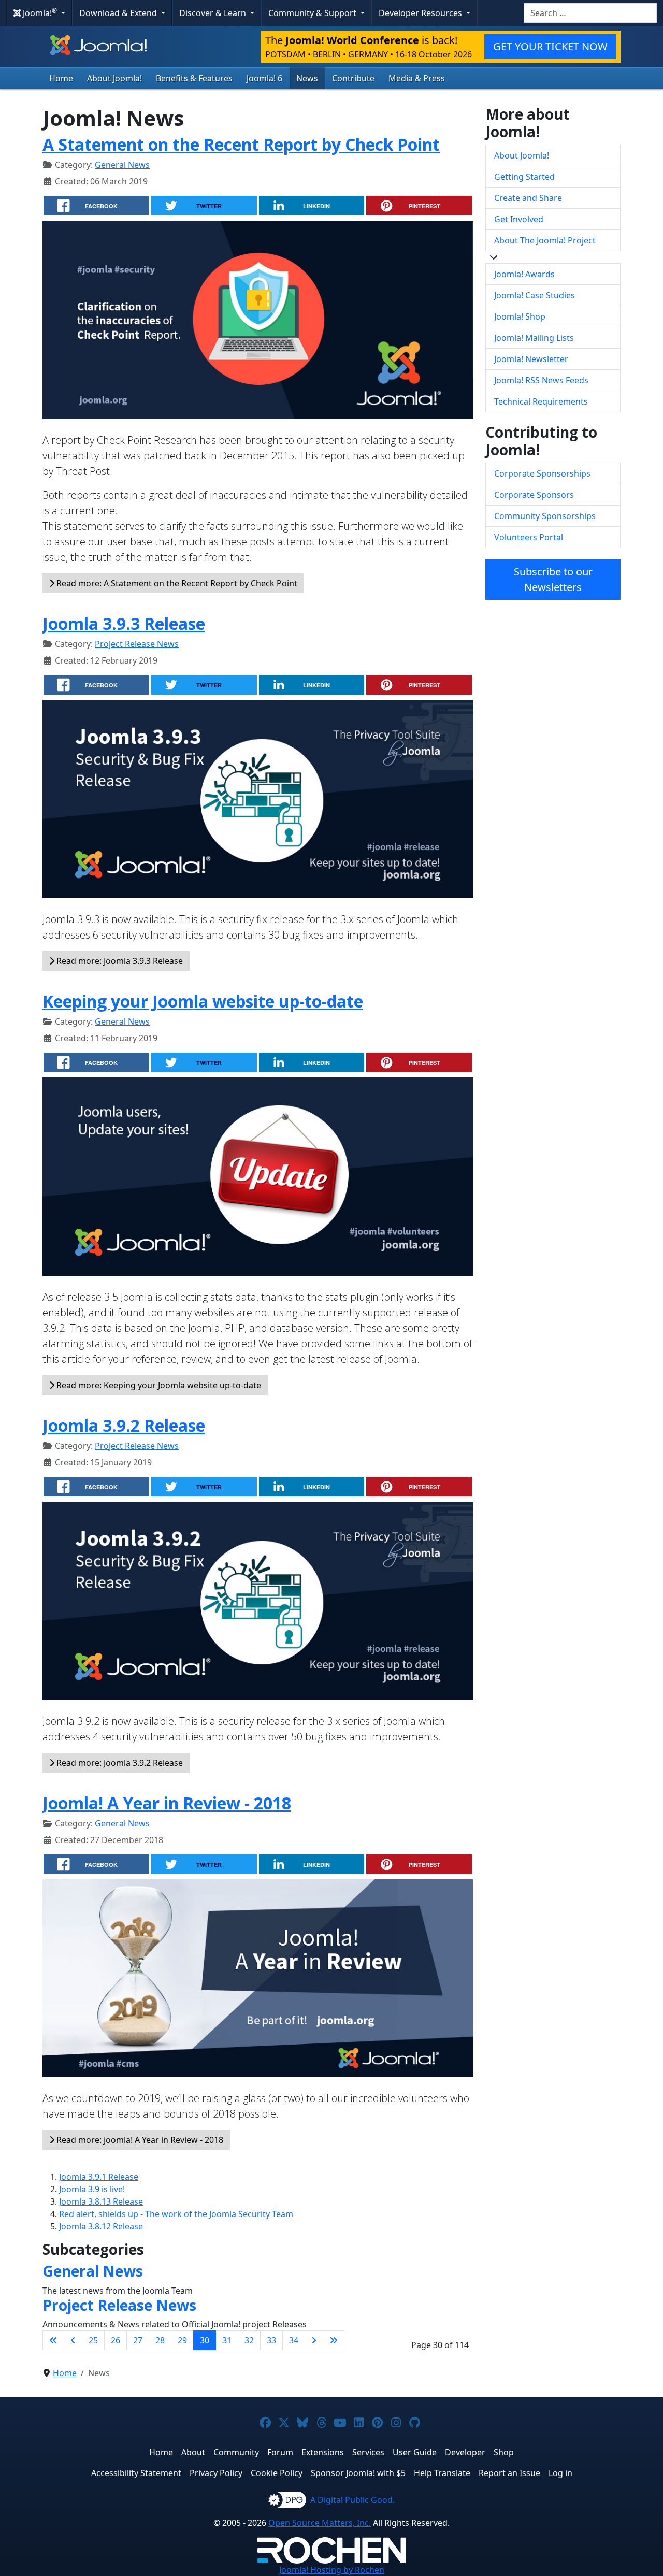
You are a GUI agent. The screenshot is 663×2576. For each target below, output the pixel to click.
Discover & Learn (214, 13)
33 (271, 2340)
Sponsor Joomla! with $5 (358, 2473)
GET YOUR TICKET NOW (550, 46)
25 (93, 2340)
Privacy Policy (216, 2473)
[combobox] (590, 13)
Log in (560, 2473)
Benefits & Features (194, 78)
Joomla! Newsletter (531, 359)
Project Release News (137, 644)
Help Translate (442, 2473)
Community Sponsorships (545, 516)
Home (61, 78)
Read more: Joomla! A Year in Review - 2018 (139, 2140)
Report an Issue (509, 2473)
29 (182, 2340)
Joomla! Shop (520, 316)
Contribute (353, 78)
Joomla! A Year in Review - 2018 (167, 1803)
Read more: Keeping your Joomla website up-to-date (158, 1385)
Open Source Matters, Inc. (320, 2523)
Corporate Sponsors (534, 495)
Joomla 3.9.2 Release (124, 1425)
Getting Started (524, 177)
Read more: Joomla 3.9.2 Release (119, 1763)
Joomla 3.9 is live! (92, 2189)
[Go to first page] (53, 2340)
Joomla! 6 (264, 78)
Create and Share (528, 198)
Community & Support (313, 13)
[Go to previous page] (73, 2340)
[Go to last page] (334, 2340)
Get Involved (519, 219)
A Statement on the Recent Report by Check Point (241, 144)
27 (138, 2340)
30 (205, 2340)
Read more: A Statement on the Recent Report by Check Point (176, 583)
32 (249, 2340)
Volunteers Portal (529, 537)
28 (160, 2340)
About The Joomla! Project (545, 240)
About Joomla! (114, 78)
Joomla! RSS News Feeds (541, 380)
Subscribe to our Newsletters (553, 579)
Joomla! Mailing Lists (534, 338)
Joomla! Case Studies (535, 295)
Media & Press (417, 78)
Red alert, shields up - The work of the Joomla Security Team (176, 2214)
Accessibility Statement (136, 2473)
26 (116, 2340)
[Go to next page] (314, 2340)
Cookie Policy (277, 2473)
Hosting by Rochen (332, 2570)
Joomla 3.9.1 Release (99, 2177)
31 (227, 2340)
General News (122, 165)
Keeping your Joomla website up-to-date (203, 1001)
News (307, 78)
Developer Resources (421, 13)
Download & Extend (119, 13)
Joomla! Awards (524, 274)
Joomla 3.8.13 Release (101, 2201)
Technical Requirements (541, 401)
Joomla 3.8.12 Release (101, 2226)
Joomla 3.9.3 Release (124, 623)
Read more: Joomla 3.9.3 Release (119, 961)
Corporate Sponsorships (542, 473)
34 (294, 2340)
